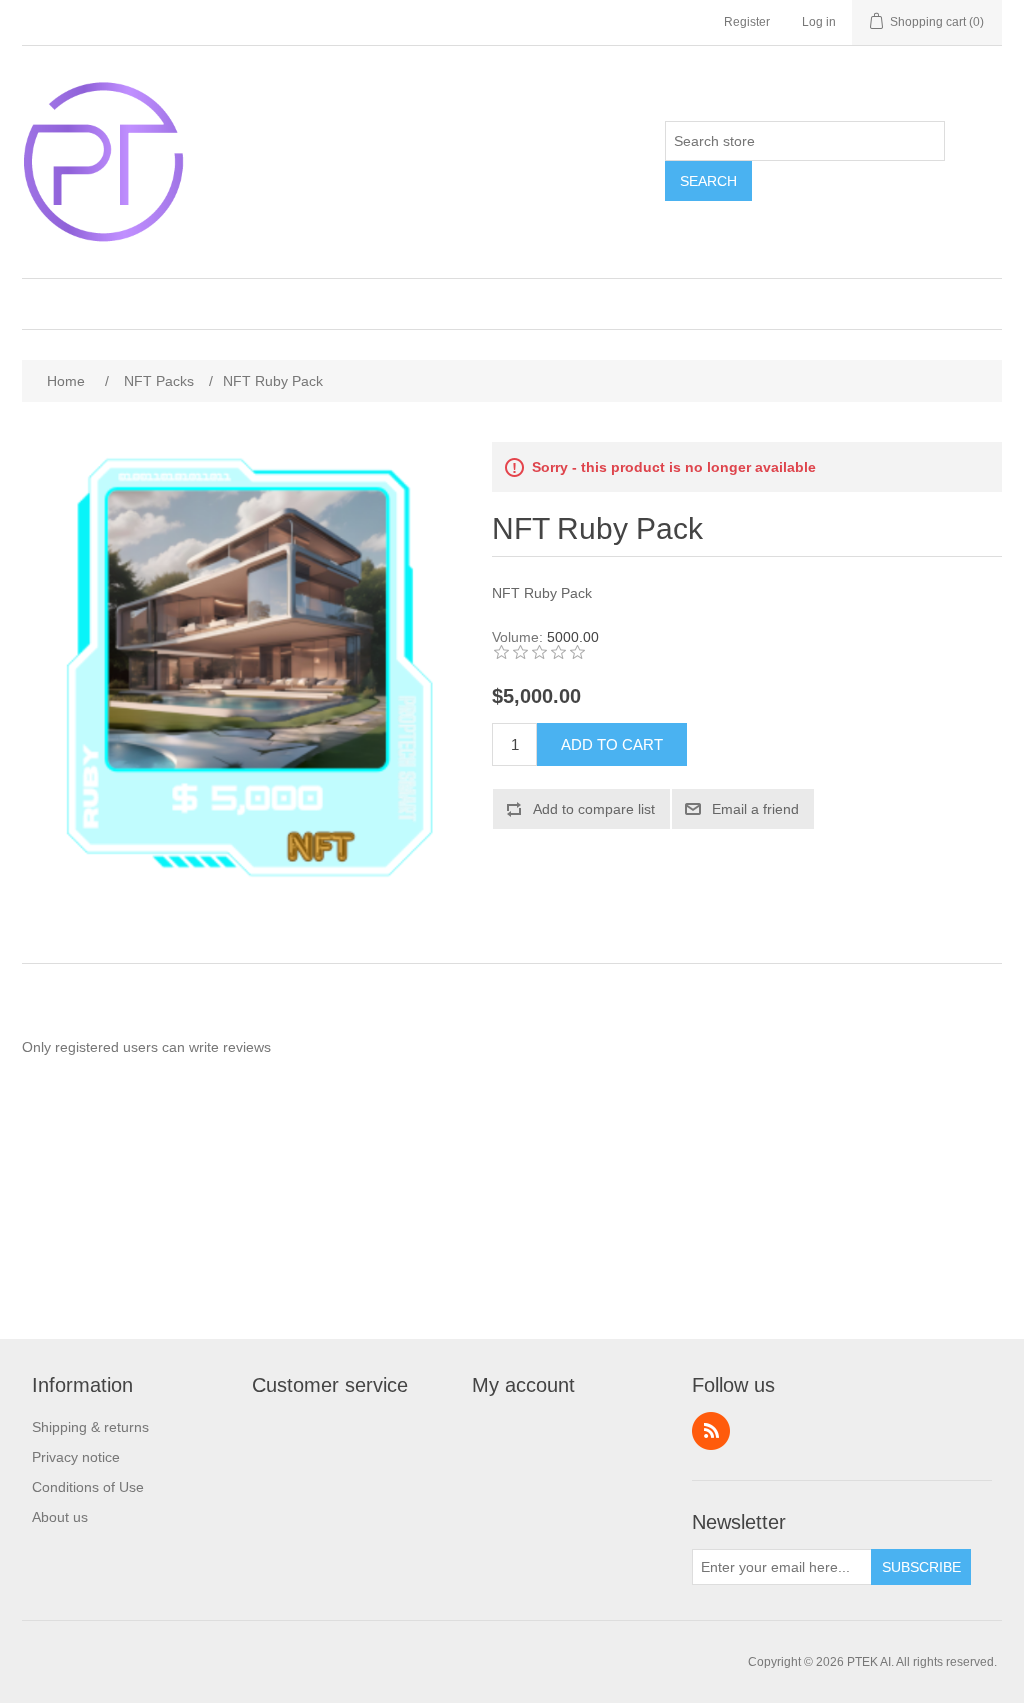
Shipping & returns (90, 1427)
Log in (819, 22)
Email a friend (755, 809)
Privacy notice (76, 1457)
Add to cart (612, 744)
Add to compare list (594, 809)
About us (60, 1517)
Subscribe (921, 1567)
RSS (711, 1431)
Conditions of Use (88, 1487)
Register (747, 22)
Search (708, 181)
